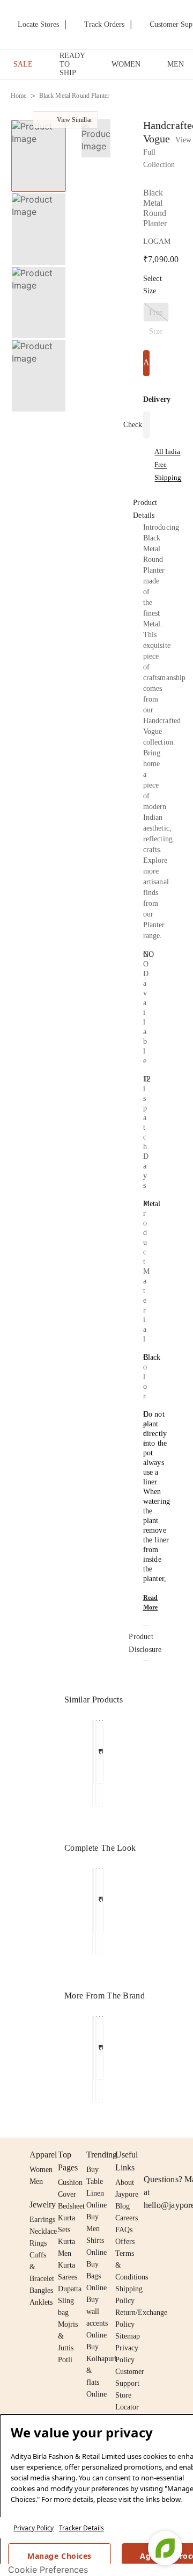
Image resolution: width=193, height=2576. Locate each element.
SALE (23, 64)
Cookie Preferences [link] (48, 2570)
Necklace (43, 2231)
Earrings (42, 2220)
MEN (176, 64)
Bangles (41, 2290)
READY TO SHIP (72, 64)
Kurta (66, 2242)
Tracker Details (81, 2528)
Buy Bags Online (96, 2276)
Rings (38, 2243)
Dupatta (70, 2289)
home (19, 96)
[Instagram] (150, 2155)
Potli (65, 2360)
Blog (123, 2206)
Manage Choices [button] (59, 2556)
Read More (151, 1603)
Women (41, 2170)
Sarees (68, 2277)
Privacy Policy (34, 2528)
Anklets (41, 2302)
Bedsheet (71, 2206)
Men (36, 2181)
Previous (86, 1724)
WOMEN (126, 64)
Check (133, 425)
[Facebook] (171, 2155)
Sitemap (128, 2336)
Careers (127, 2218)
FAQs (124, 2230)
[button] (95, 140)
